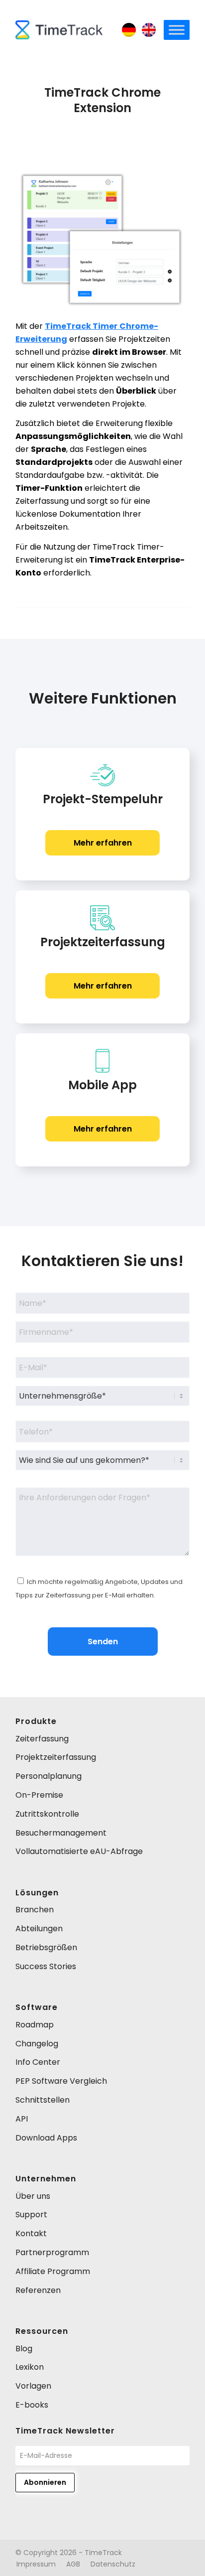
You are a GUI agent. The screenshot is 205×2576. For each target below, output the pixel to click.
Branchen (35, 1910)
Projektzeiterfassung (56, 1757)
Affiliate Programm (53, 2271)
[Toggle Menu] (177, 30)
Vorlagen (33, 2386)
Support (31, 2215)
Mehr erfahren (103, 843)
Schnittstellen (43, 2100)
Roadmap (35, 2025)
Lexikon (30, 2367)
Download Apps (46, 2138)
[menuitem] (36, 2564)
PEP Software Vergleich (61, 2081)
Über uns (33, 2196)
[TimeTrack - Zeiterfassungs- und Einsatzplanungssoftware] (59, 30)
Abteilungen (39, 1929)
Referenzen (38, 2290)
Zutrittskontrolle (47, 1814)
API (22, 2119)
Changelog (37, 2044)
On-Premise (39, 1795)
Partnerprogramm (52, 2252)
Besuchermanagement (61, 1833)
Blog (24, 2349)
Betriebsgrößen (46, 1947)
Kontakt (31, 2233)
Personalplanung (49, 1776)
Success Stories (46, 1966)
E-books (32, 2405)
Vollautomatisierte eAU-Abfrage (79, 1851)
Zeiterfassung (42, 1739)
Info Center (38, 2062)
